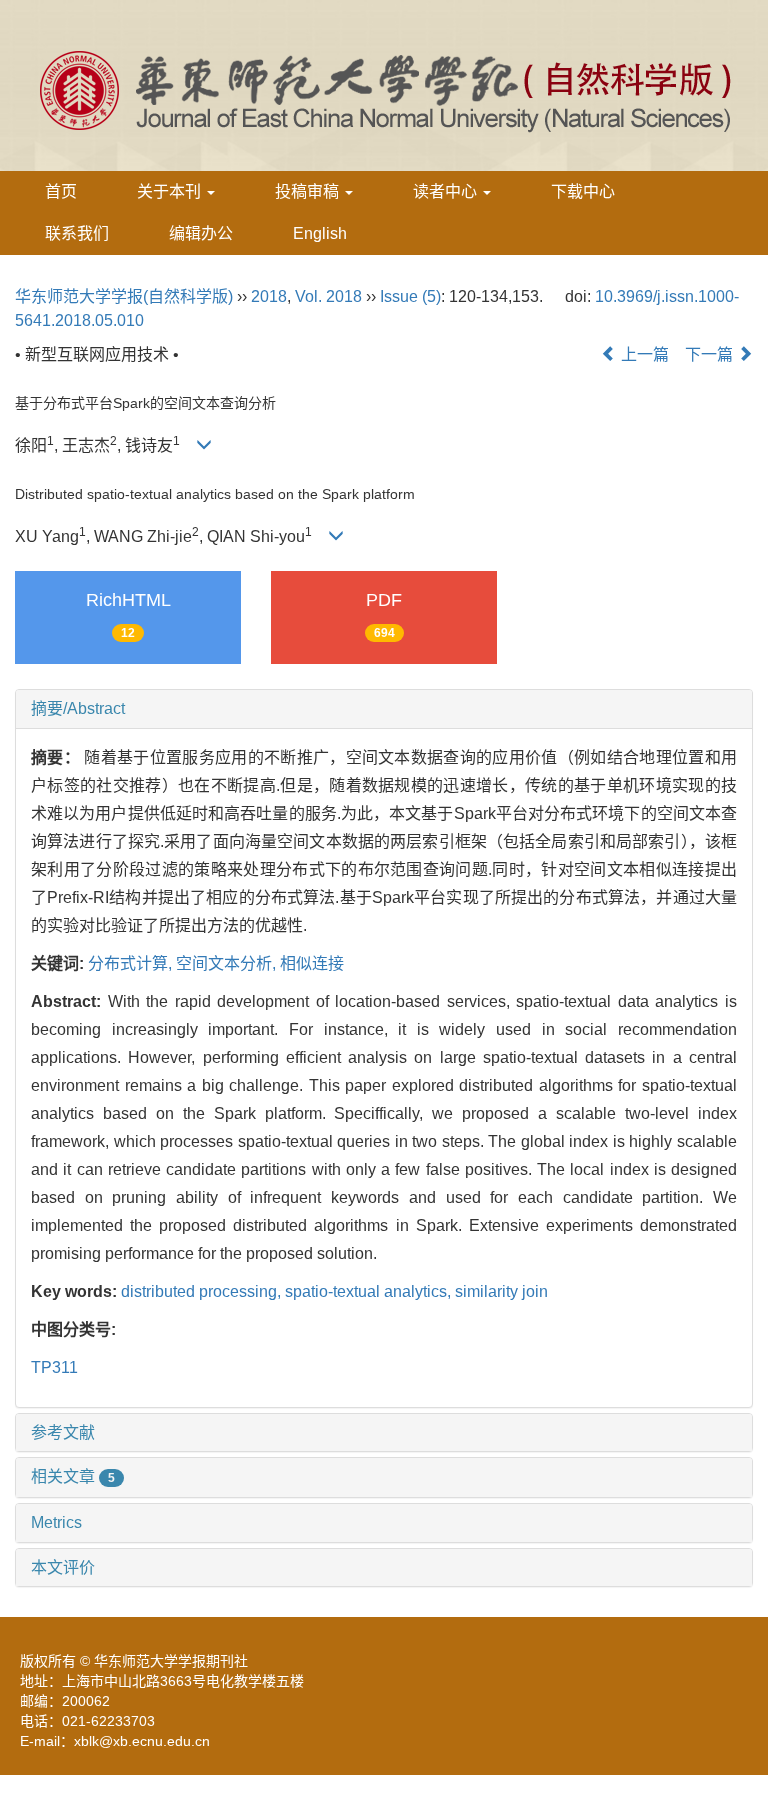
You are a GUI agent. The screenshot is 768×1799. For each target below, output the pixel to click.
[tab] (384, 709)
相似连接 (312, 963)
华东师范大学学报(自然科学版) (124, 296)
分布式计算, (132, 963)
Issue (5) (410, 296)
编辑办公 (201, 233)
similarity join (501, 1291)
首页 (61, 191)
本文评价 (63, 1567)
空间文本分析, (228, 963)
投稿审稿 (309, 191)
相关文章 (73, 1476)
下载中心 (583, 191)
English (320, 233)
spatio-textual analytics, (370, 1291)
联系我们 (77, 233)
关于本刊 (171, 191)
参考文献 (63, 1432)
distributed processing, (203, 1291)
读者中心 (447, 191)
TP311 (54, 1367)
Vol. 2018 (328, 296)
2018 (269, 296)
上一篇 (643, 354)
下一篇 (711, 354)
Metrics (56, 1522)
